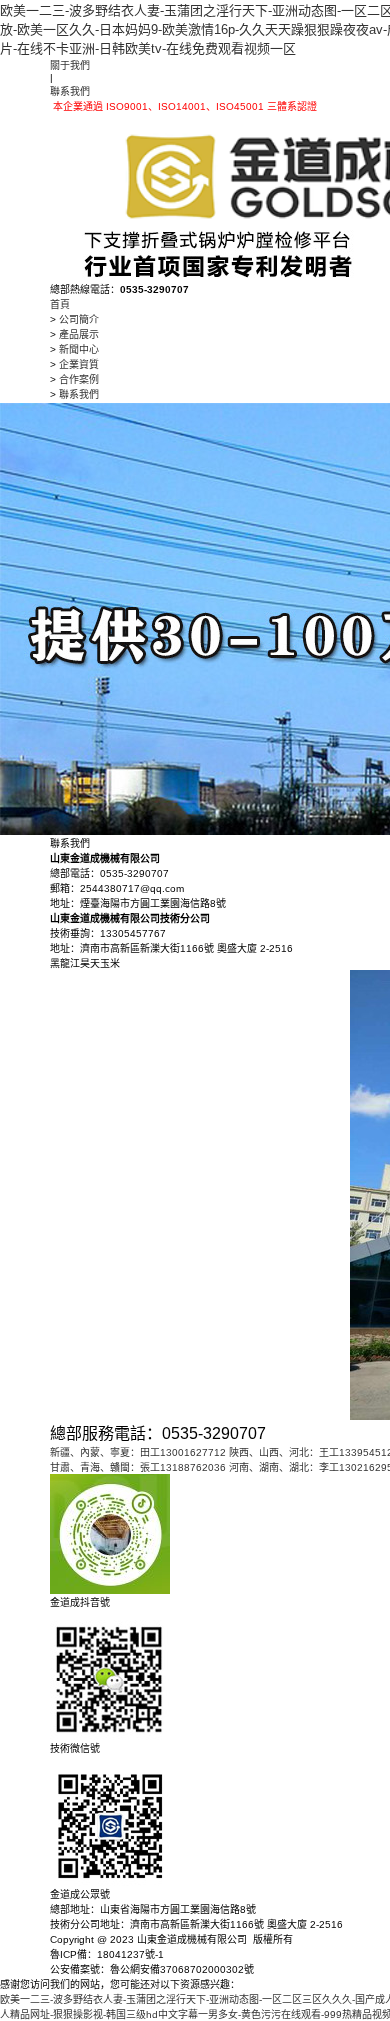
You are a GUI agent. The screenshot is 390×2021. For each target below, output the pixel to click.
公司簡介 (79, 319)
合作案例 (79, 379)
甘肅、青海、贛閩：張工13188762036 (138, 1467)
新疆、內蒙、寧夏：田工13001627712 (138, 1452)
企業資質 (79, 364)
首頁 (60, 304)
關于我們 (70, 65)
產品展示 (79, 334)
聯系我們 (70, 91)
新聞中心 (79, 349)
